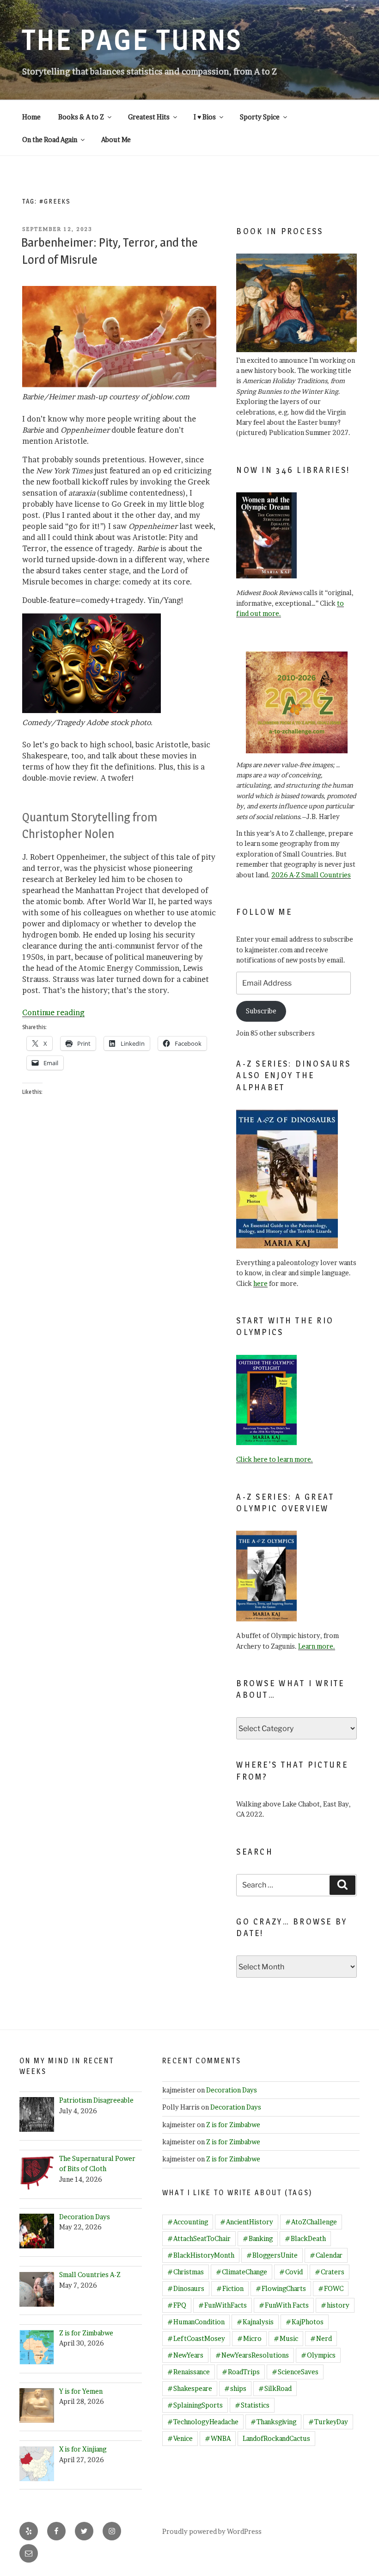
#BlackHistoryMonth (201, 2255)
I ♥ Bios (205, 117)
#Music (286, 2338)
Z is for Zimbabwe (233, 2125)
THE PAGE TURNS (132, 40)
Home (31, 117)
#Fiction (230, 2288)
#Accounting (188, 2222)
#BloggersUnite (272, 2255)
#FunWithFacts (223, 2305)
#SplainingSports (195, 2405)
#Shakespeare (190, 2388)
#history (335, 2305)
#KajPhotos (305, 2322)
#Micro (249, 2338)
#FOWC (331, 2288)
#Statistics (252, 2405)
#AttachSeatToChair (199, 2238)
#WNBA (218, 2438)
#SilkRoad (275, 2388)
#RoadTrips (241, 2372)
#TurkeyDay (328, 2422)
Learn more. (317, 1646)
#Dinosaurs (186, 2288)
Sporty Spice (260, 117)
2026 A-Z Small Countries (311, 875)
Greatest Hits (149, 117)
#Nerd (321, 2338)
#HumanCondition (196, 2322)
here (260, 1283)
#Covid (291, 2272)
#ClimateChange (241, 2272)
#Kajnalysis (255, 2322)
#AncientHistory (247, 2222)
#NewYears (185, 2355)
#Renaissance (189, 2372)
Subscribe (261, 1011)
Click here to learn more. (275, 1459)
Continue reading (53, 1012)
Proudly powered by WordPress (212, 2531)
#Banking (258, 2238)
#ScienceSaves (295, 2372)
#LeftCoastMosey (196, 2338)
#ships (235, 2388)
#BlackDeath (305, 2238)
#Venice (180, 2438)
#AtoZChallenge (311, 2222)
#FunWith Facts (284, 2305)
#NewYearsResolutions (252, 2355)
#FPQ (177, 2305)
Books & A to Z (81, 117)
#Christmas (186, 2272)
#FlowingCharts (281, 2288)
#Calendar (326, 2255)
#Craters (330, 2272)
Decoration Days (232, 2090)
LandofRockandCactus (276, 2438)
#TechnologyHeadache (203, 2422)
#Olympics (318, 2355)
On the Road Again (50, 140)
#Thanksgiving (273, 2422)
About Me (116, 140)
